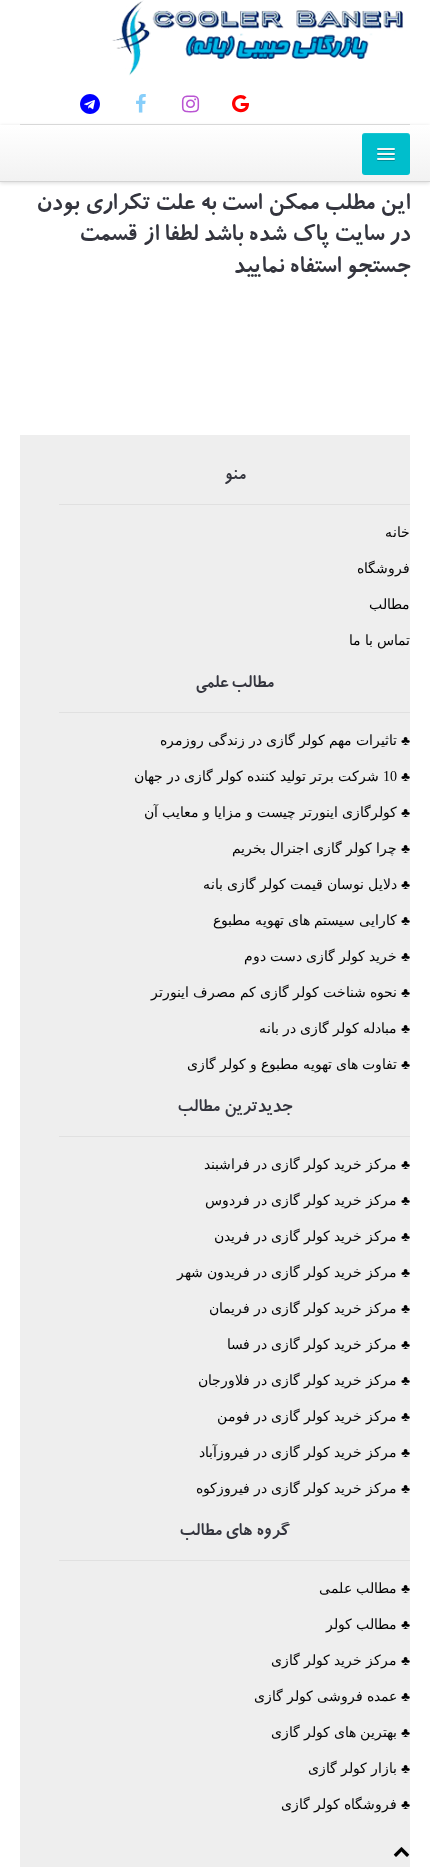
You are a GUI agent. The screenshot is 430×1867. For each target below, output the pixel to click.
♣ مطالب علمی (364, 1588)
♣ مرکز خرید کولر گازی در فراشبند (307, 1164)
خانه (397, 532)
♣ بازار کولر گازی (359, 1768)
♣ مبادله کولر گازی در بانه (334, 1028)
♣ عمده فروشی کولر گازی (332, 1696)
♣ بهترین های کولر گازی (340, 1732)
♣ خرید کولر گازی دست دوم (327, 956)
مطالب (389, 604)
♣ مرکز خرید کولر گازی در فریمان (309, 1308)
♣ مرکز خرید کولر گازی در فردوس (307, 1200)
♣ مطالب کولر (368, 1624)
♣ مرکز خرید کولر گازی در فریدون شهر (293, 1272)
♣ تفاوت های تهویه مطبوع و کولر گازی (298, 1064)
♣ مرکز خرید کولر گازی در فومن (313, 1416)
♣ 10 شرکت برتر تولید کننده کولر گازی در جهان (272, 776)
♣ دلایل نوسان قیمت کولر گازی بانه (306, 884)
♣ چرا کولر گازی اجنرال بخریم (321, 848)
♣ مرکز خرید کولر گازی (340, 1660)
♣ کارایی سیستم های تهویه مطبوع (311, 920)
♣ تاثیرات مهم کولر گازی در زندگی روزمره (285, 740)
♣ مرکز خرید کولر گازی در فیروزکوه (303, 1488)
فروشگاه (383, 568)
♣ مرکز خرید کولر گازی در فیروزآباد (304, 1452)
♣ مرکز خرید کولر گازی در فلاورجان (304, 1380)
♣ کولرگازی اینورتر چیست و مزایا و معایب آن (277, 812)
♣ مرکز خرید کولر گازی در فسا (318, 1344)
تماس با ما (379, 640)
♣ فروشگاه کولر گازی (345, 1804)
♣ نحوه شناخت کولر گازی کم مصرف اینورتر (280, 992)
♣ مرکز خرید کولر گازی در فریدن (312, 1236)
